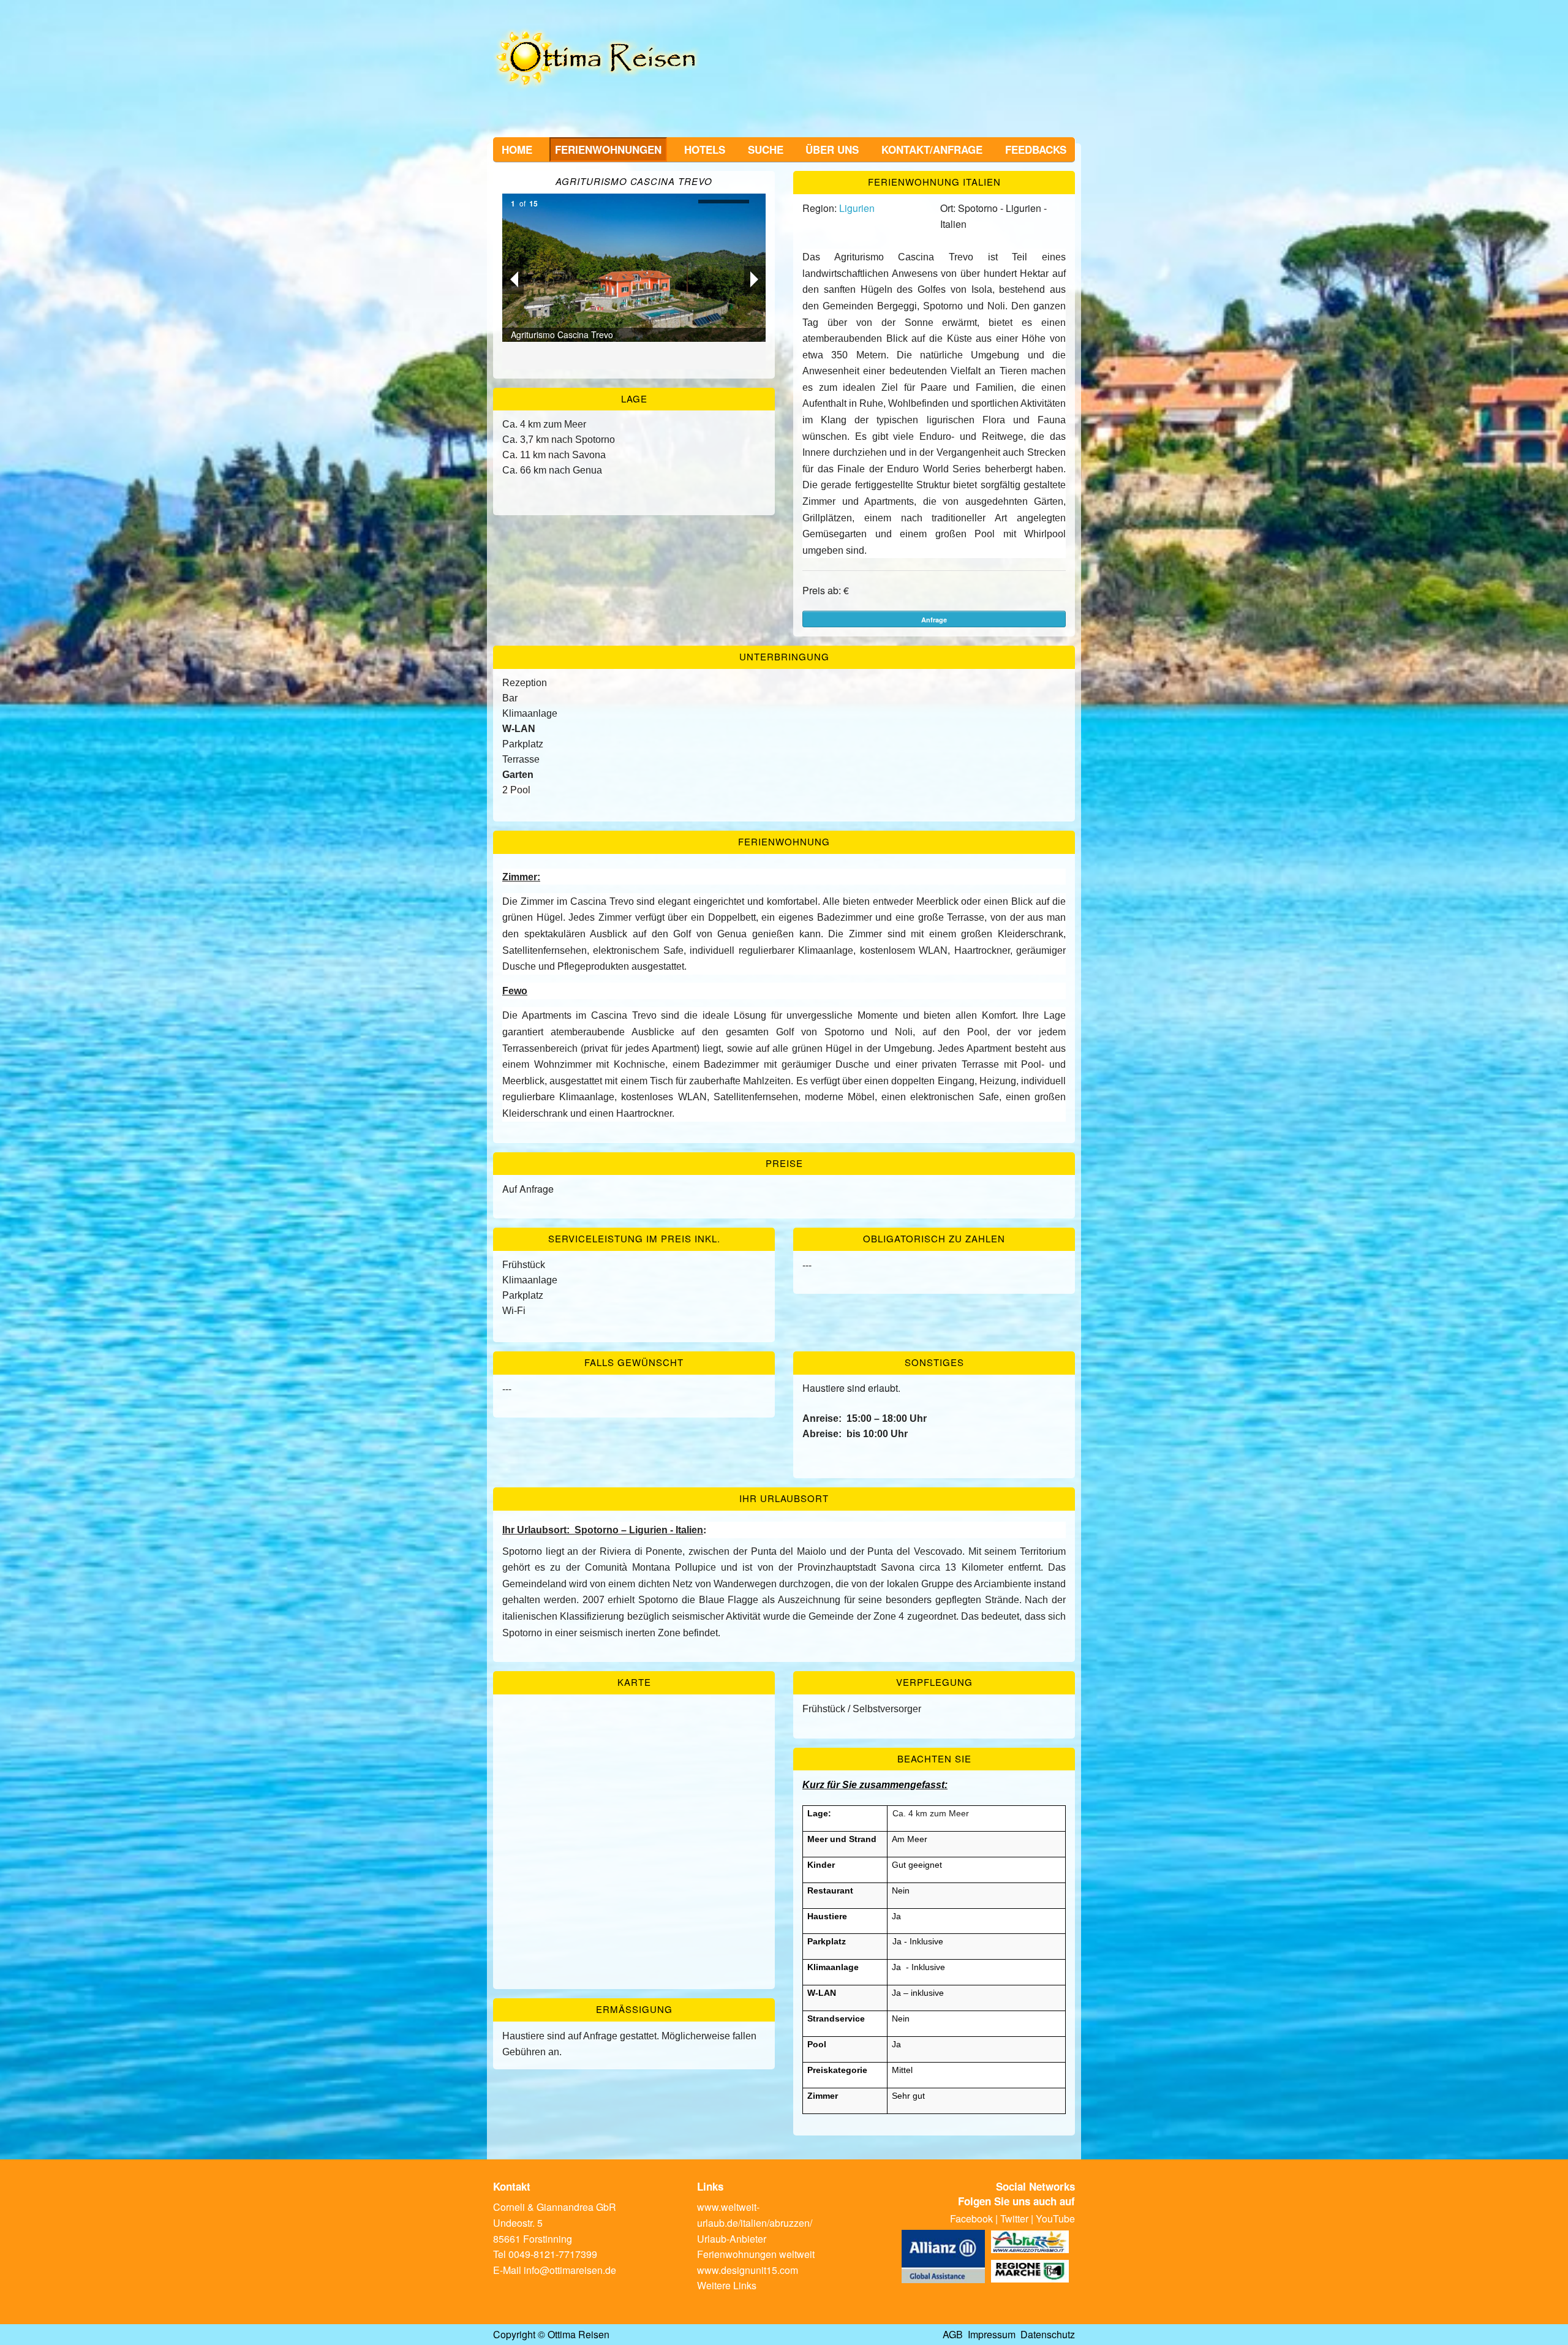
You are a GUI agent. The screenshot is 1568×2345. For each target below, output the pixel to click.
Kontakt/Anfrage (932, 149)
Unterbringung (784, 656)
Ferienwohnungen (608, 149)
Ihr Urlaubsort (784, 1498)
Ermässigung (634, 2009)
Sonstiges (934, 1362)
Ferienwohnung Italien (934, 182)
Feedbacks (1036, 149)
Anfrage (934, 620)
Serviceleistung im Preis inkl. (634, 1238)
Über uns (832, 149)
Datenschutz (1048, 2334)
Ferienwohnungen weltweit (756, 2254)
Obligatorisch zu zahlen (934, 1238)
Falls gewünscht (634, 1362)
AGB (953, 2334)
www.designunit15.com (748, 2270)
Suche (766, 149)
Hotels (705, 149)
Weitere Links (727, 2285)
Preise (784, 1163)
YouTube (1055, 2218)
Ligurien (857, 208)
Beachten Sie (934, 1758)
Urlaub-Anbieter (732, 2239)
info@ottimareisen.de (570, 2270)
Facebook (971, 2218)
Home (517, 149)
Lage (634, 398)
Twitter (1014, 2218)
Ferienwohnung (784, 841)
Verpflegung (934, 1682)
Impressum (992, 2334)
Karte (634, 1682)
